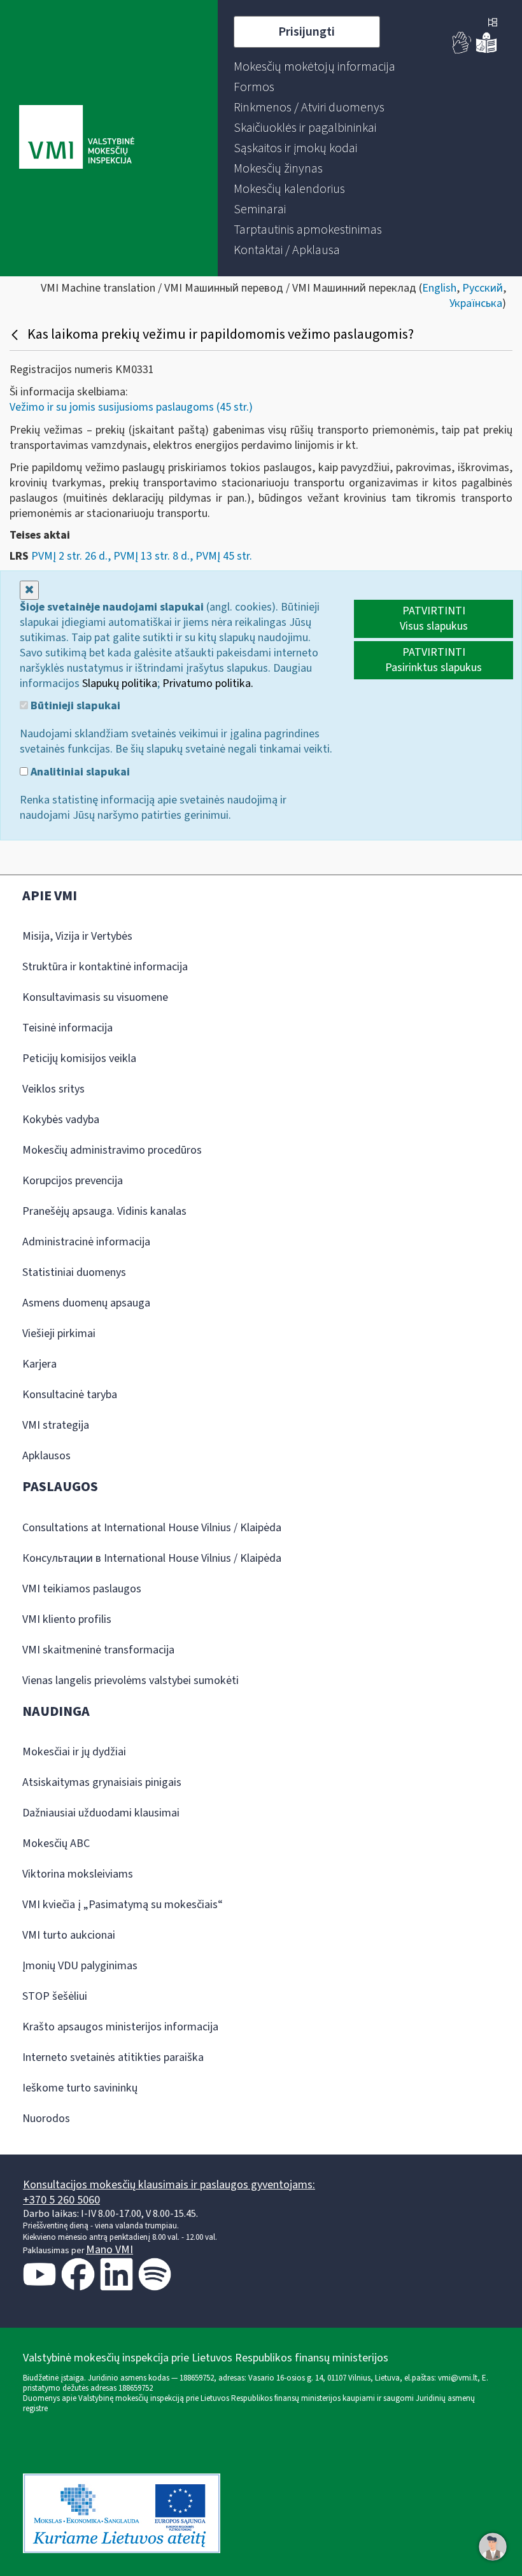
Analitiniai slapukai (79, 772)
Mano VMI (109, 2250)
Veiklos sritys (53, 1089)
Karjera (39, 1364)
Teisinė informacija (67, 1028)
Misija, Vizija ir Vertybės (77, 936)
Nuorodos (46, 2119)
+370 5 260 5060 (61, 2200)
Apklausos (46, 1456)
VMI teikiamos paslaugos (82, 1589)
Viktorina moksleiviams (78, 1874)
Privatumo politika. (208, 683)
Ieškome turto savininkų (80, 2088)
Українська (476, 303)
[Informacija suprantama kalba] (486, 51)
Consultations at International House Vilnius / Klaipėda (152, 1528)
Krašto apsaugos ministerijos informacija (120, 2027)
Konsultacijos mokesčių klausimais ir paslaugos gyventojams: (169, 2185)
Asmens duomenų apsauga (86, 1303)
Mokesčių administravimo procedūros (112, 1150)
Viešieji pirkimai (59, 1334)
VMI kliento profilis (67, 1619)
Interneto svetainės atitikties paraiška (113, 2057)
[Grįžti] (16, 334)
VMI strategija (56, 1425)
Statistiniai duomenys (74, 1272)
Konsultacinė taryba (70, 1395)
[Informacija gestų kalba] (462, 51)
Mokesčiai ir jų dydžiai (74, 1752)
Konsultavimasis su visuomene (95, 997)
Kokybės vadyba (61, 1120)
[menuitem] (314, 67)
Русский (483, 288)
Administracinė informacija (86, 1242)
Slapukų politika (120, 683)
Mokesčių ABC (56, 1844)
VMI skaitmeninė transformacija (98, 1650)
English (439, 288)
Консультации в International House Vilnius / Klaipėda (152, 1558)
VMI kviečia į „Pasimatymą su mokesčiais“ (123, 1905)
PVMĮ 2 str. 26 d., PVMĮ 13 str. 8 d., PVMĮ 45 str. (142, 556)
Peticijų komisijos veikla (79, 1058)
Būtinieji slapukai (74, 706)
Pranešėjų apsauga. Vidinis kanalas (104, 1211)
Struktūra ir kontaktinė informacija (105, 967)
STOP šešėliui (55, 1996)
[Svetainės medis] (493, 24)
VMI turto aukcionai (69, 1935)
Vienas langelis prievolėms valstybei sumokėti (130, 1681)
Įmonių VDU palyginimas (80, 1966)
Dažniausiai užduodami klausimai (101, 1813)
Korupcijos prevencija (73, 1181)
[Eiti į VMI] (77, 138)
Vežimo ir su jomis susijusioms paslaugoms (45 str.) (131, 407)
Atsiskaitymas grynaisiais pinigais (102, 1782)
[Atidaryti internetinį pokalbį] (493, 2547)
